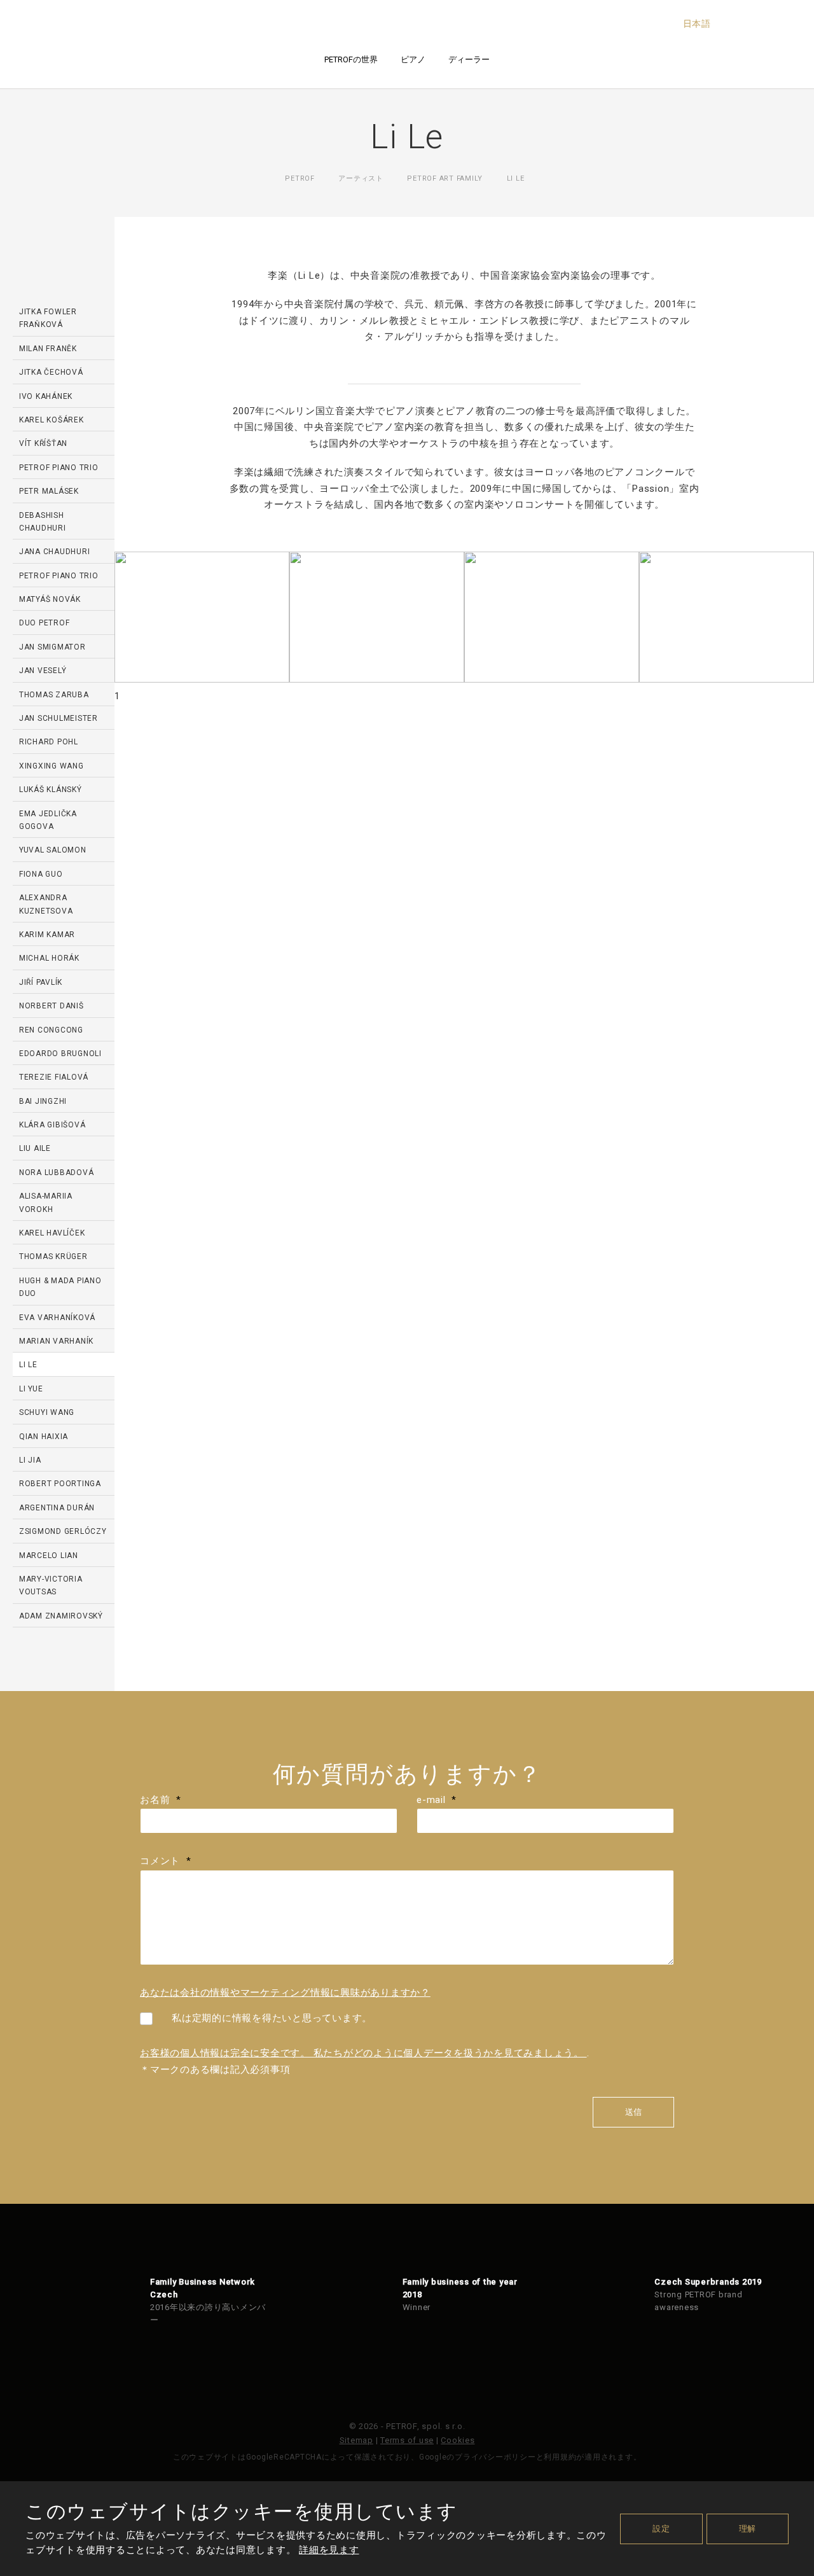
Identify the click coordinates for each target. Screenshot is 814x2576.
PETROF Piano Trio (59, 576)
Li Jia (30, 1460)
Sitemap (356, 2440)
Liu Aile (35, 1148)
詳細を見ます (329, 2550)
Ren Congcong (51, 1030)
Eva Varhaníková (57, 1318)
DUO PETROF (45, 623)
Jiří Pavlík (41, 982)
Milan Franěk (48, 349)
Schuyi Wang (47, 1412)
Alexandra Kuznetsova (46, 904)
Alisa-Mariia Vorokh (46, 1202)
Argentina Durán (57, 1508)
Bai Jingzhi (43, 1101)
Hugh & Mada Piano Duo (60, 1287)
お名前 (161, 1800)
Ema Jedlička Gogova (48, 820)
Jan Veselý (43, 671)
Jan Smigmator (52, 647)
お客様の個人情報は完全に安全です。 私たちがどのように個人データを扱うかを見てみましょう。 (363, 2053)
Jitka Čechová (51, 372)
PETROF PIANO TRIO (59, 468)
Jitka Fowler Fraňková (48, 318)
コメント (165, 1861)
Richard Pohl (49, 742)
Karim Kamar (47, 935)
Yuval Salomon (53, 850)
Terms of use (407, 2440)
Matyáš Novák (50, 599)
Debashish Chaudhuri (43, 522)
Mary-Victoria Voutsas (51, 1585)
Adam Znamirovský (61, 1616)
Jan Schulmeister (59, 718)
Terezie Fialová (54, 1077)
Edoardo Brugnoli (60, 1054)
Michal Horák (49, 958)
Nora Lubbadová (57, 1173)
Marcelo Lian (49, 1556)
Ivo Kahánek (46, 396)
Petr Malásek (49, 491)
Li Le (28, 1365)
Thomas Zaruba (54, 695)
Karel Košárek (52, 420)
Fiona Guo (41, 874)
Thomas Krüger (53, 1257)
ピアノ (413, 59)
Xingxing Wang (52, 766)
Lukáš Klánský (51, 790)
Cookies (458, 2440)
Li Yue (31, 1389)
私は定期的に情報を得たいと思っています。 (272, 2018)
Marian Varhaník (56, 1341)
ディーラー (469, 59)
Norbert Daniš (52, 1006)
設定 (661, 2529)
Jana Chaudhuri (55, 552)
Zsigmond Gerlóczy (63, 1531)
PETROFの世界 (351, 59)
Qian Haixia (44, 1437)
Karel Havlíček (52, 1233)
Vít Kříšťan (43, 443)
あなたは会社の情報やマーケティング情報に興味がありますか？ (285, 1993)
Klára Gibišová (52, 1125)
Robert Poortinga (60, 1484)
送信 (633, 2112)
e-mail (437, 1800)
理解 (748, 2529)
